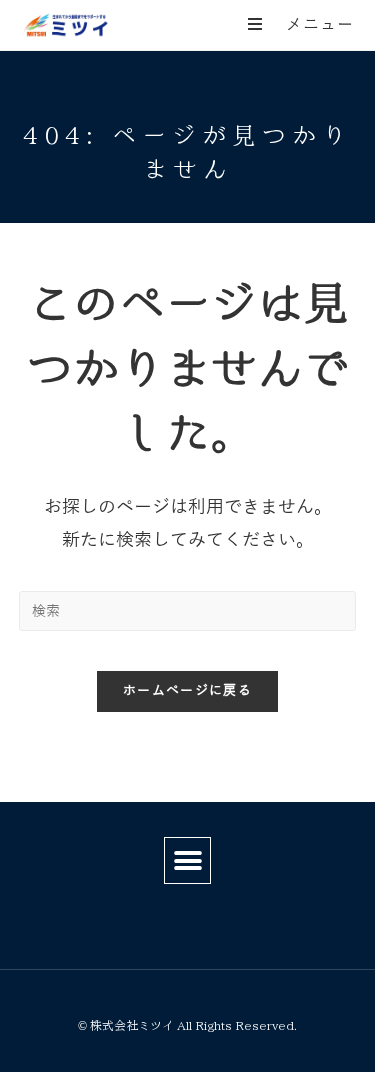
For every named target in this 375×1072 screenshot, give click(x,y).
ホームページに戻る (187, 691)
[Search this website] (188, 610)
